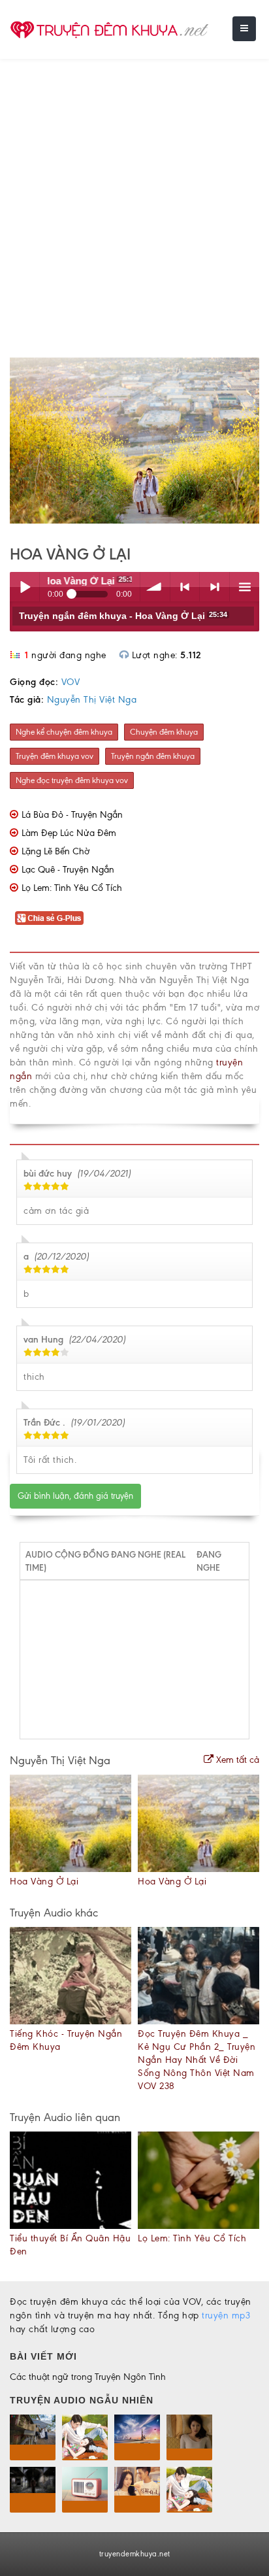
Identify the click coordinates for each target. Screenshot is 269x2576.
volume (155, 587)
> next (214, 587)
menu (245, 587)
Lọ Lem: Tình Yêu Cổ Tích (72, 888)
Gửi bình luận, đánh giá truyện (75, 1496)
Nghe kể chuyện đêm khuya (64, 732)
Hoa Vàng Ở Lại (44, 1882)
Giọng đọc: (34, 682)
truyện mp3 (226, 2316)
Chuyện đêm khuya (164, 732)
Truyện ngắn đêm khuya (153, 756)
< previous (185, 587)
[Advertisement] (134, 200)
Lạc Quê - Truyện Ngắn (68, 870)
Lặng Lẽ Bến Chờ (55, 851)
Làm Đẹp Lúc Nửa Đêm (69, 833)
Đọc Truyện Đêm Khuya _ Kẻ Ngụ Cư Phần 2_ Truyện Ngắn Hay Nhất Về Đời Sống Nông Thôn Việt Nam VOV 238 (197, 2060)
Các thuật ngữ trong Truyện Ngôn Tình (88, 2377)
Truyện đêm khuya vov (55, 756)
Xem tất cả (236, 1760)
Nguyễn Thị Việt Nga (92, 700)
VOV (71, 682)
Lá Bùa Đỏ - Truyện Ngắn (72, 815)
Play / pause (24, 587)
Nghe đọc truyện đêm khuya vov (72, 780)
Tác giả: (27, 700)
